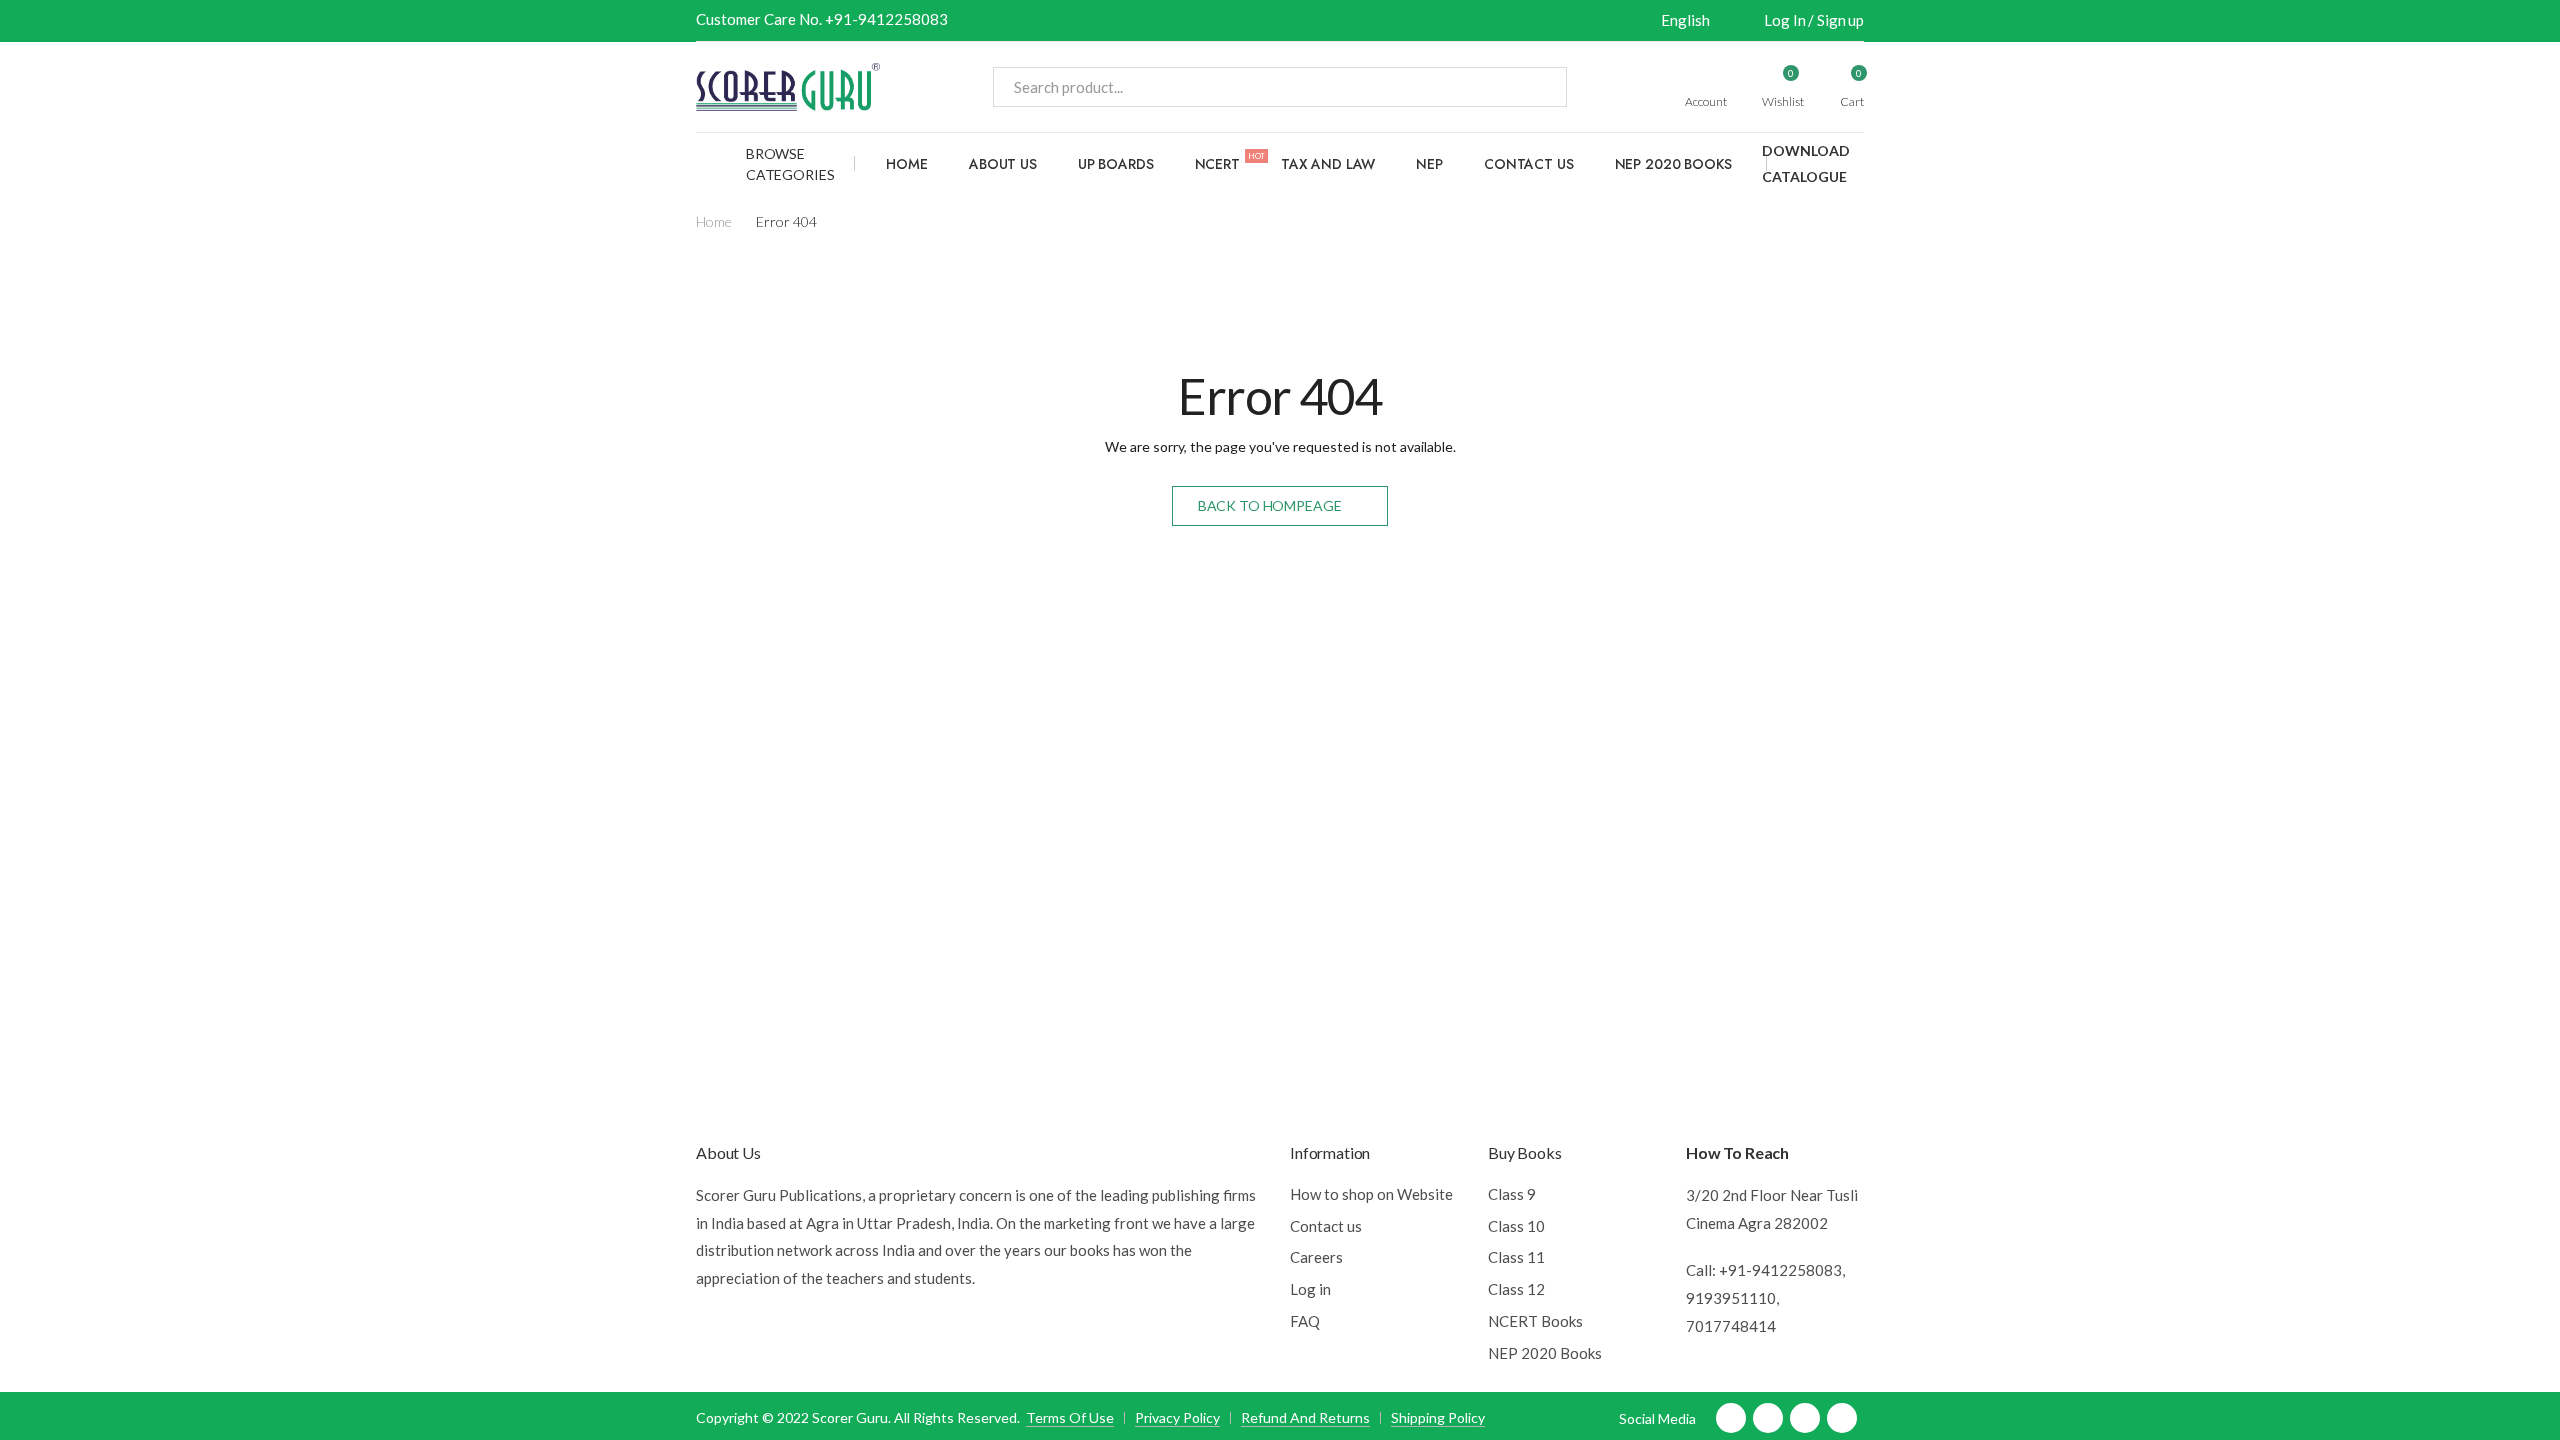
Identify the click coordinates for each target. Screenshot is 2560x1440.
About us (1003, 164)
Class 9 (1512, 1194)
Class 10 (1516, 1226)
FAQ (1305, 1321)
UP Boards (1116, 164)
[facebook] (1731, 1418)
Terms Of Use (1070, 1417)
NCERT (1230, 162)
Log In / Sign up (1814, 20)
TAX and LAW (1328, 164)
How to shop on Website (1371, 1194)
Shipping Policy (1438, 1417)
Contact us (1529, 164)
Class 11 (1516, 1257)
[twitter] (1768, 1418)
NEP (1429, 164)
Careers (1316, 1257)
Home (906, 164)
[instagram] (1842, 1418)
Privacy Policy (1177, 1417)
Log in (1310, 1289)
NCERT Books (1535, 1321)
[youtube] (1805, 1418)
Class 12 (1516, 1289)
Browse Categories (790, 164)
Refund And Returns (1305, 1417)
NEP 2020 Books (1673, 164)
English (1685, 20)
